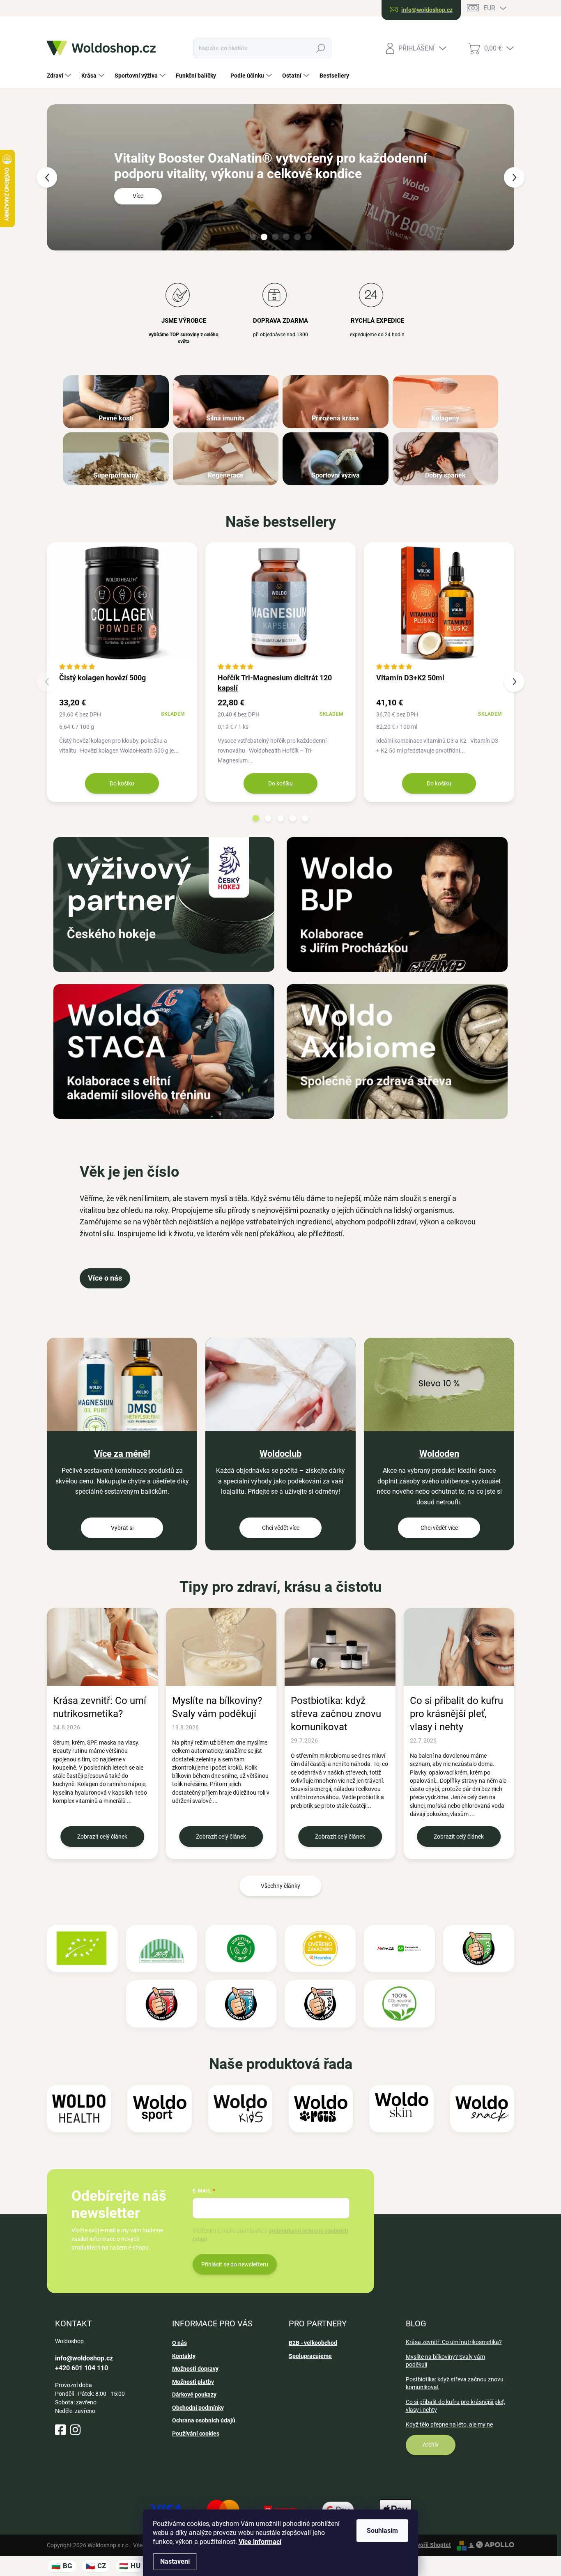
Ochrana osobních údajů (204, 2420)
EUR (489, 8)
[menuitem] (60, 76)
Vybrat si (122, 1528)
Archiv (431, 2445)
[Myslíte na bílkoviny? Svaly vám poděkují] (221, 1647)
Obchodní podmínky (198, 2408)
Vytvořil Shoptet (430, 2545)
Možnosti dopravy (195, 2369)
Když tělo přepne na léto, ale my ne (449, 2424)
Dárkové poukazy (194, 2395)
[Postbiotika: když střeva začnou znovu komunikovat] (340, 1647)
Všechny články (280, 1886)
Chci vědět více (281, 1528)
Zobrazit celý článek (102, 1837)
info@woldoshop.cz (84, 2358)
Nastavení (175, 2561)
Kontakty (184, 2356)
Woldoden (439, 1454)
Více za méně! (122, 1454)
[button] (58, 177)
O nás (179, 2343)
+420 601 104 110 (82, 2368)
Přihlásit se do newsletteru (235, 2264)
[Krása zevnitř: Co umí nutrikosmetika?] (102, 1647)
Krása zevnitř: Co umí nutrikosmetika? (100, 1707)
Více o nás (105, 1278)
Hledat (321, 48)
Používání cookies (196, 2434)
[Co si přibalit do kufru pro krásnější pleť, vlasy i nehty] (459, 1647)
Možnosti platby (193, 2382)
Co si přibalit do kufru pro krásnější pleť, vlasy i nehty (456, 1714)
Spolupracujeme (310, 2356)
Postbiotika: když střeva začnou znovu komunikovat (336, 1714)
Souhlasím (382, 2531)
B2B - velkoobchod (313, 2343)
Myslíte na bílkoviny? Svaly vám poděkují (217, 1707)
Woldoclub (280, 1454)
